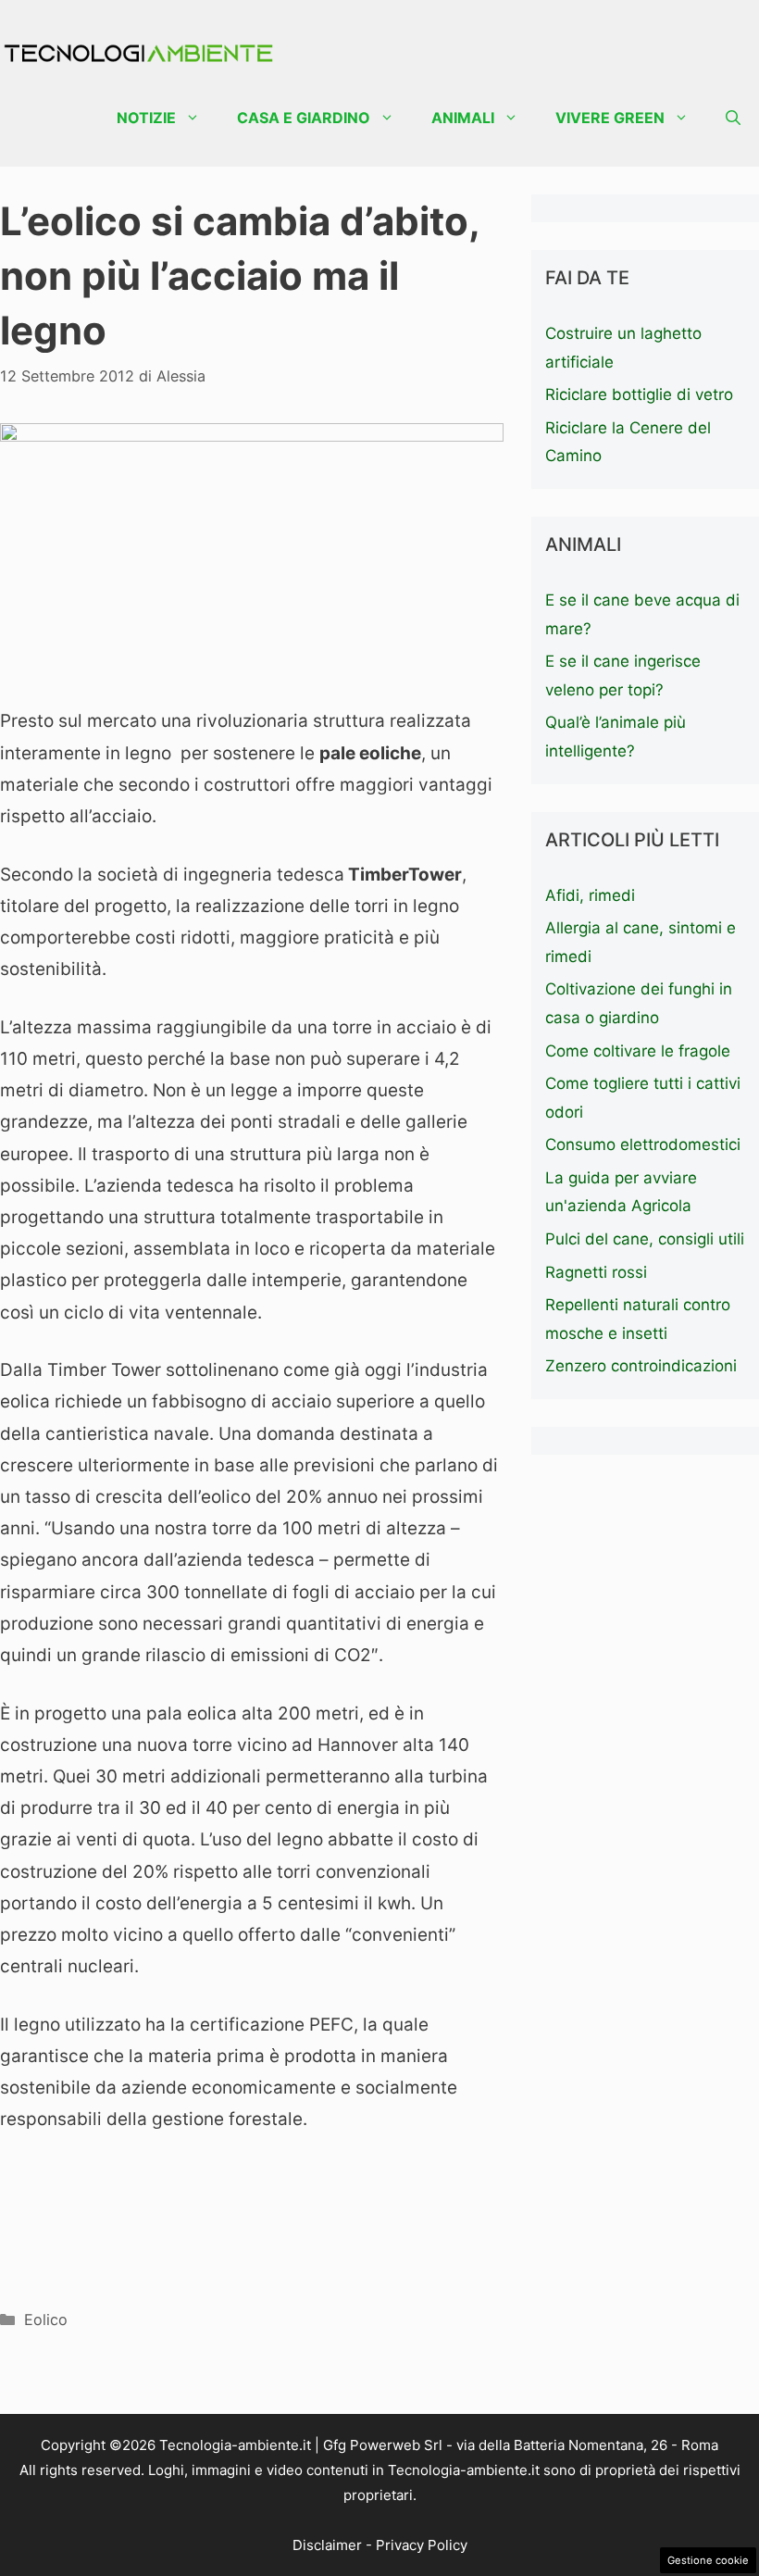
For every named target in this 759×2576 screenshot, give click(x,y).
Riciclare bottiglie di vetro (639, 394)
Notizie (146, 118)
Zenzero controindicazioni (641, 1366)
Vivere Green (610, 118)
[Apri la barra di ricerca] (733, 118)
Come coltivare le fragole (638, 1051)
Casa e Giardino (304, 118)
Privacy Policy (422, 2545)
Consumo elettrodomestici (643, 1144)
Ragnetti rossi (596, 1272)
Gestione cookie (708, 2560)
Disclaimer (327, 2545)
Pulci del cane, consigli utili (645, 1239)
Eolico (46, 2320)
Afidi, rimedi (590, 895)
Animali (463, 118)
